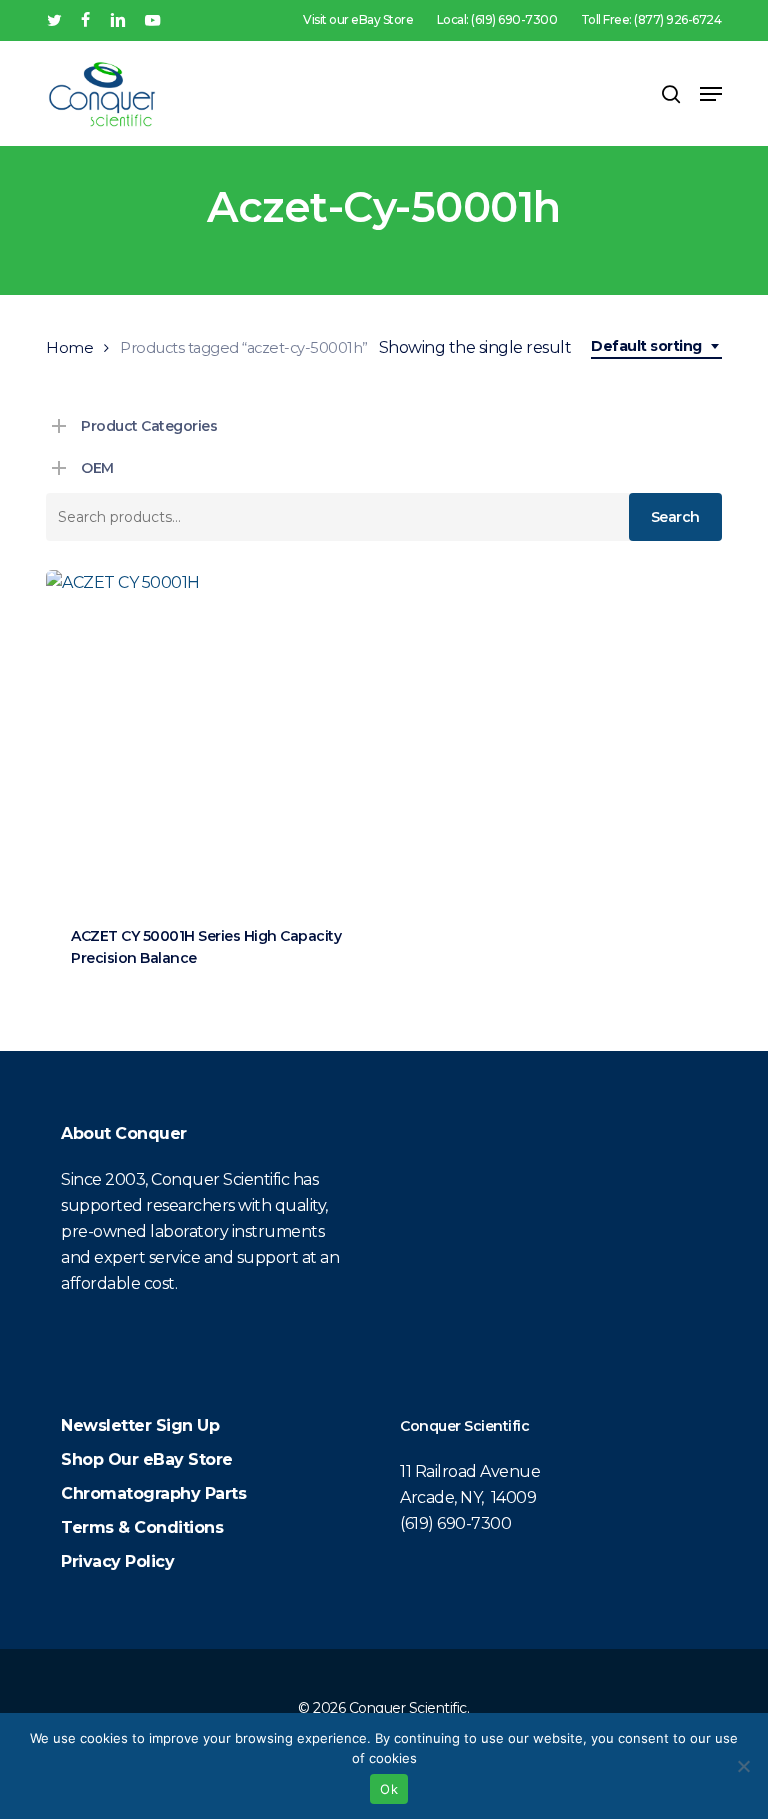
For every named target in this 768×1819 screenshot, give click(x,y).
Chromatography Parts (153, 1493)
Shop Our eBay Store (147, 1459)
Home (69, 348)
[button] (711, 94)
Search (675, 517)
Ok (389, 1789)
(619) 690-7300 (455, 1523)
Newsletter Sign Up (140, 1425)
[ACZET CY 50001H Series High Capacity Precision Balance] (211, 735)
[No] (743, 1766)
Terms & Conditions (142, 1527)
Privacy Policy (117, 1561)
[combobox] (656, 346)
